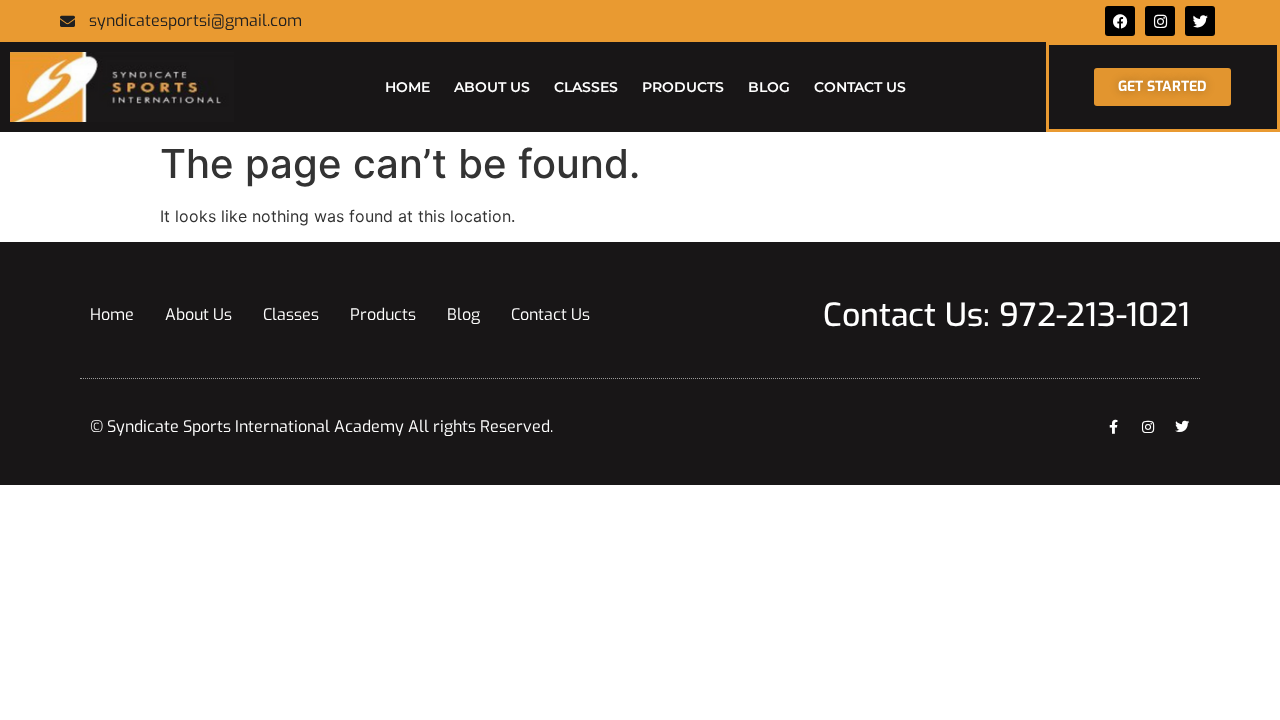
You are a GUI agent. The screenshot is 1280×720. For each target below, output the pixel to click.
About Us (492, 87)
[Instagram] (1148, 427)
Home (407, 87)
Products (683, 87)
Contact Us (860, 87)
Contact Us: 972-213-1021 (1006, 315)
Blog (769, 87)
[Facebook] (1120, 21)
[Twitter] (1200, 21)
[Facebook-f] (1114, 427)
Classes (586, 87)
